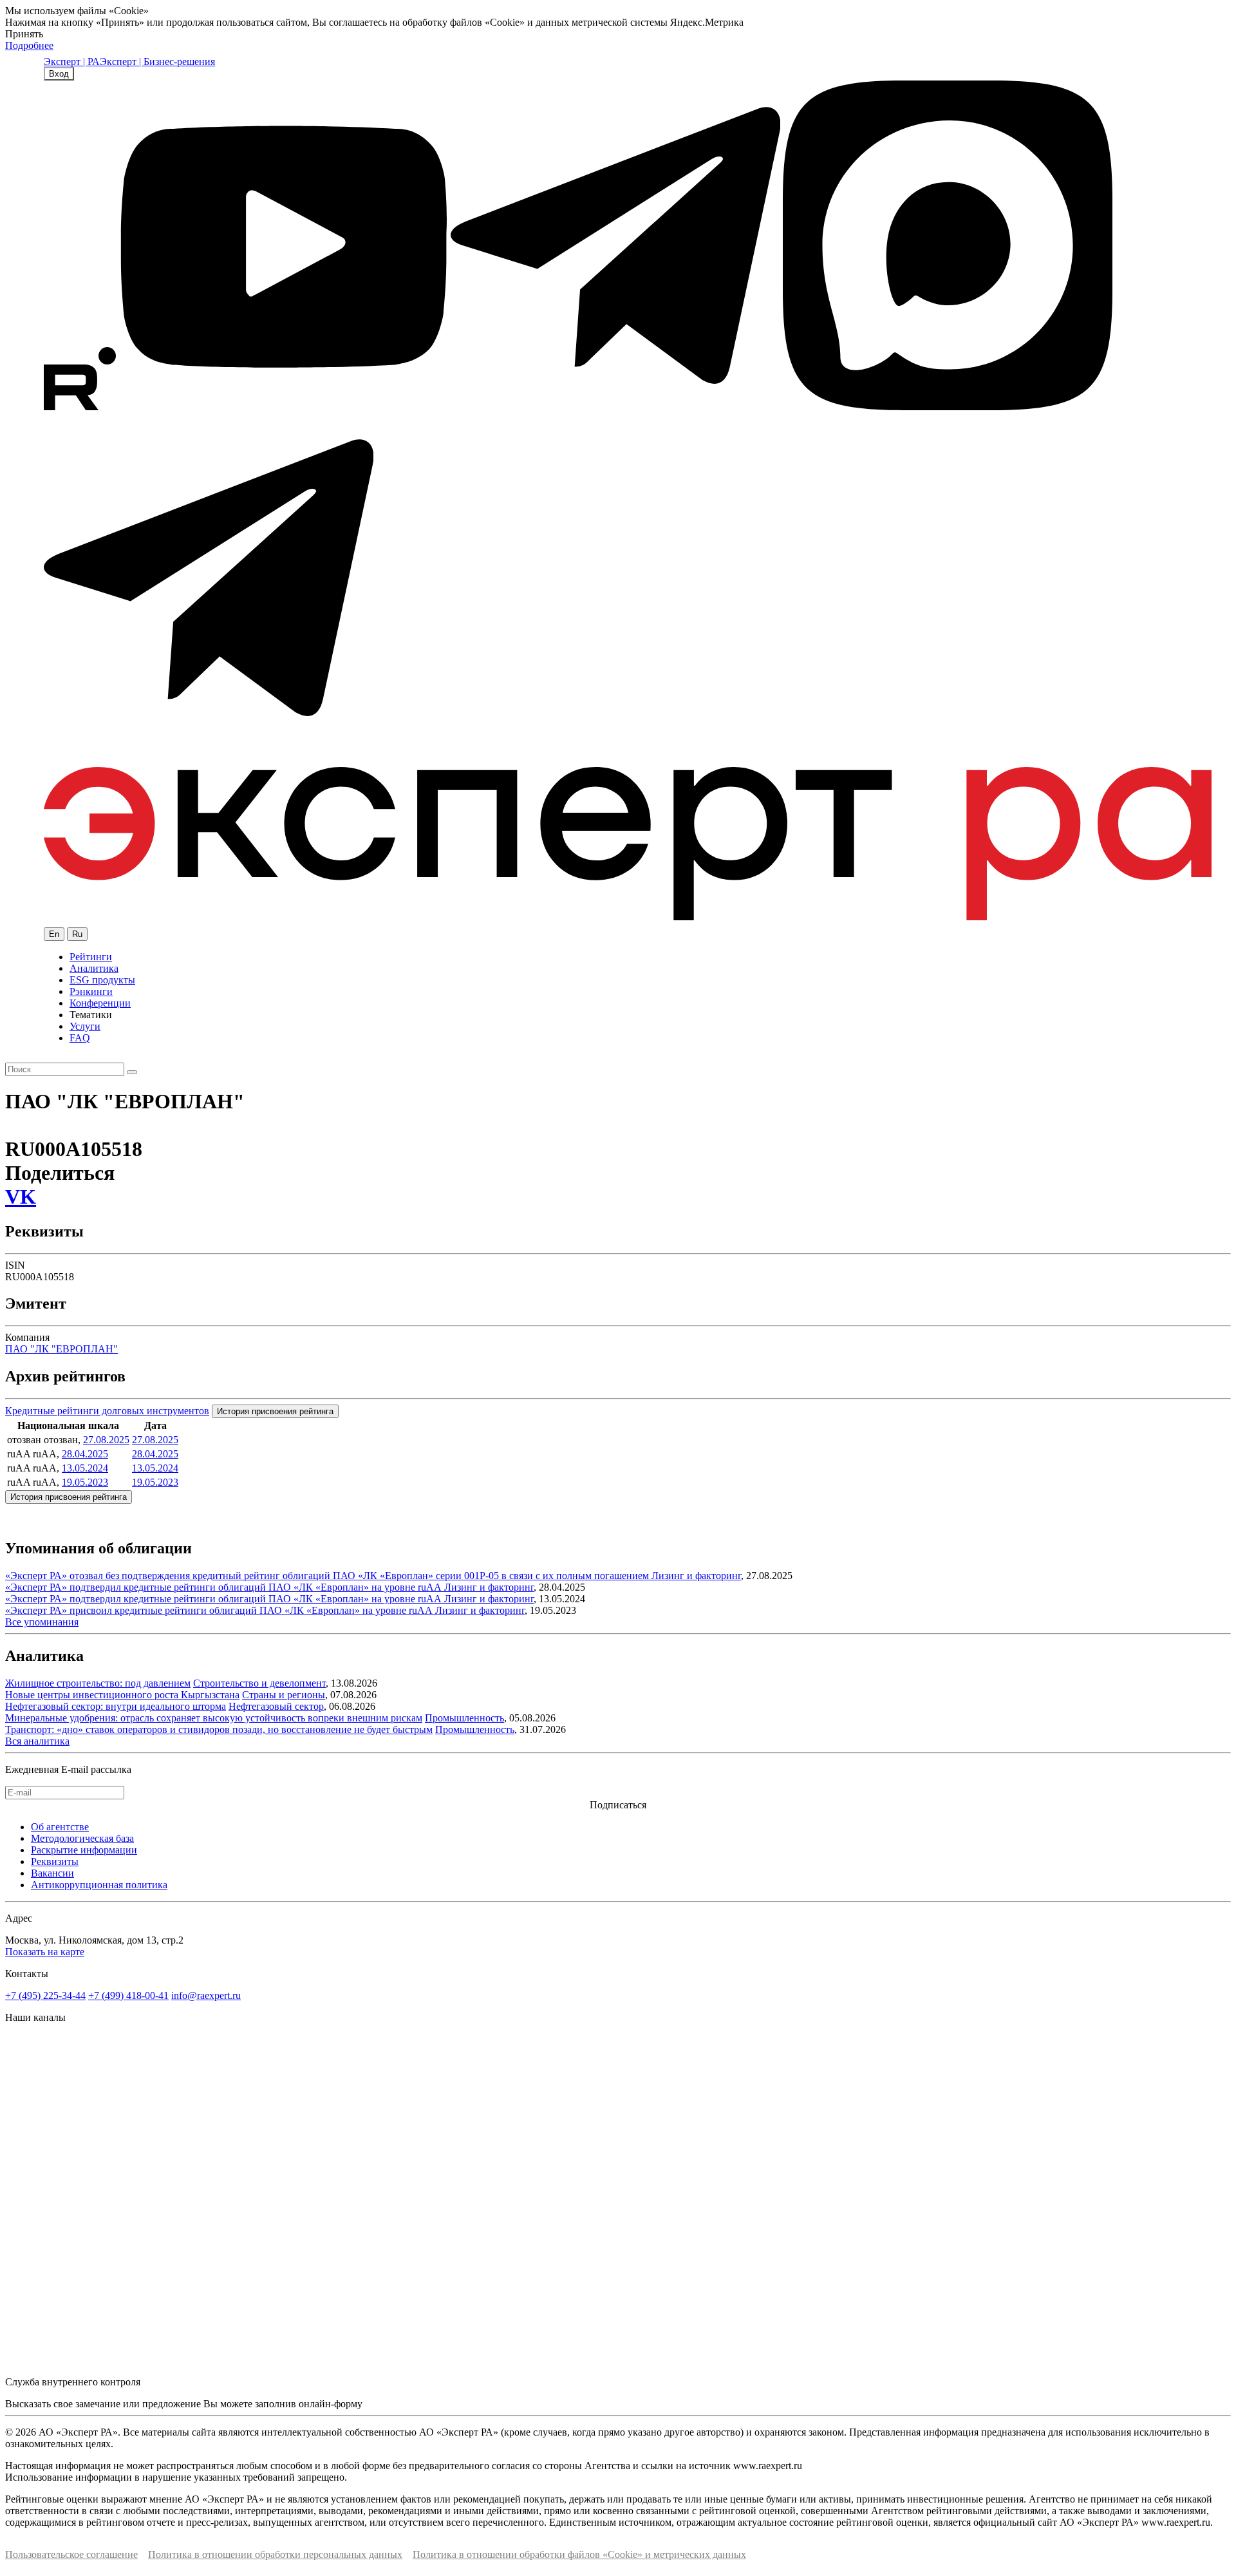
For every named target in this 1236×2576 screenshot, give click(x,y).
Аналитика (94, 968)
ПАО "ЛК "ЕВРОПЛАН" (61, 1349)
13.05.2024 (85, 1468)
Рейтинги (91, 957)
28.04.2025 (85, 1454)
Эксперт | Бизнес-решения (157, 62)
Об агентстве (60, 1827)
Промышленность (464, 1718)
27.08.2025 (106, 1440)
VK (21, 1197)
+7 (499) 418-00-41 (128, 1995)
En (54, 934)
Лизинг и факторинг (696, 1576)
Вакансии (52, 1873)
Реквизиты (55, 1861)
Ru (77, 934)
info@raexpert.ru (206, 1995)
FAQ (80, 1038)
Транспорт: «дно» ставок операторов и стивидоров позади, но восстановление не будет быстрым (219, 1729)
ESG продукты (102, 980)
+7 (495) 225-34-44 (45, 1995)
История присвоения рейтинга (275, 1411)
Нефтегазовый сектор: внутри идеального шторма (116, 1706)
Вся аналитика (37, 1741)
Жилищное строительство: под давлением (98, 1683)
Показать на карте (45, 1952)
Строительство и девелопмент (259, 1683)
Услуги (85, 1026)
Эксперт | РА (72, 62)
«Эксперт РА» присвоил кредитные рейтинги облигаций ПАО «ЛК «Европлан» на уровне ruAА (220, 1610)
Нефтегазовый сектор (276, 1706)
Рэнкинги (91, 991)
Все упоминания (42, 1622)
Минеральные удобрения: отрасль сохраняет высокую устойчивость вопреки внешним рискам (214, 1718)
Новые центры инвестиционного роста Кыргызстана (122, 1695)
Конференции (100, 1003)
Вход (59, 74)
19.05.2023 (85, 1482)
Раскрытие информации (84, 1850)
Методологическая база (82, 1838)
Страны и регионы (284, 1695)
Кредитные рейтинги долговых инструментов (107, 1411)
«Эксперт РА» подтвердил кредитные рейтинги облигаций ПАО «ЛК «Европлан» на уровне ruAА (225, 1587)
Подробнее (29, 45)
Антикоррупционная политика (99, 1885)
